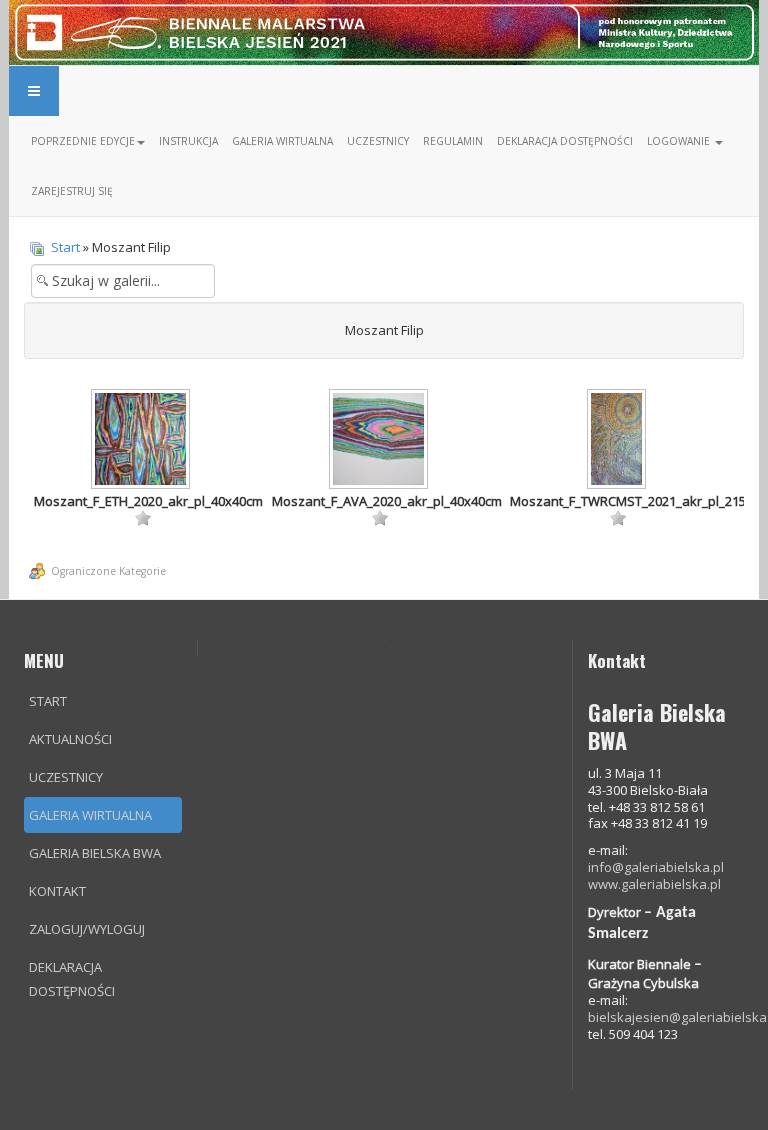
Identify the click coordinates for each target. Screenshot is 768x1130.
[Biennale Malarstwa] (384, 31)
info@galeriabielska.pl (656, 867)
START (48, 701)
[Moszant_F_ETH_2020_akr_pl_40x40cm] (143, 441)
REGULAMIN (453, 141)
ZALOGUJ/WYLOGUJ (87, 929)
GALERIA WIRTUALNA (282, 141)
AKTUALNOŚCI (70, 739)
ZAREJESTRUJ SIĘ (72, 191)
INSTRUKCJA (188, 141)
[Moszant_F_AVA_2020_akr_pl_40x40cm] (381, 441)
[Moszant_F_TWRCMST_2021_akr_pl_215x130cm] (618, 441)
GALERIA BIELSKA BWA (95, 853)
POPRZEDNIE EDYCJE (83, 141)
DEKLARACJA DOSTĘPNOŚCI (565, 141)
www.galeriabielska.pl (654, 884)
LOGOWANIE (680, 141)
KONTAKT (57, 891)
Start (65, 247)
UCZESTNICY (378, 141)
